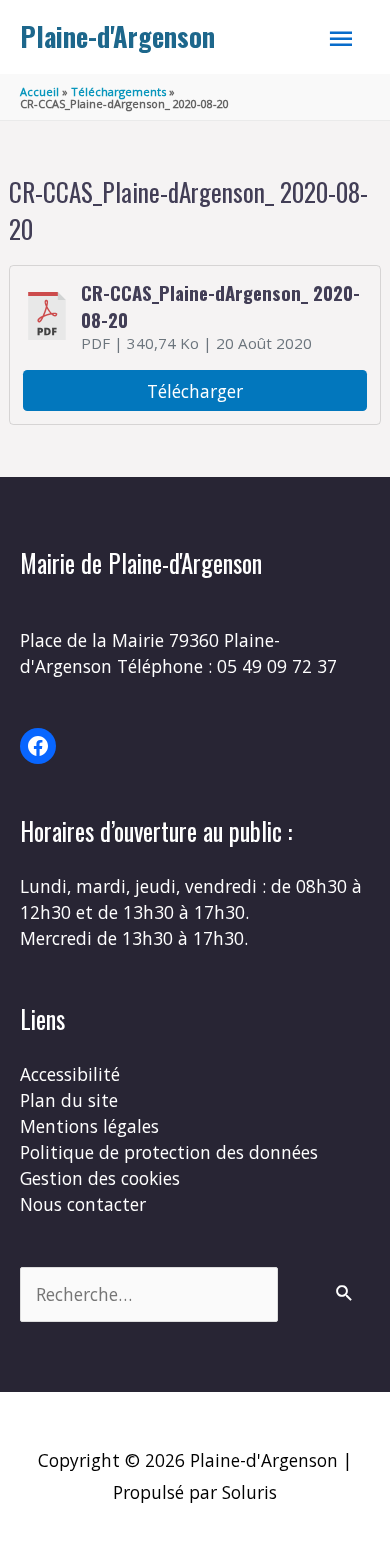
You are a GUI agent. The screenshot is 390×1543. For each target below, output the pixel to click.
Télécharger (195, 391)
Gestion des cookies (100, 1178)
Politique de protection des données (169, 1152)
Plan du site (69, 1100)
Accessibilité (70, 1074)
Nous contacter (83, 1204)
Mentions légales (89, 1126)
